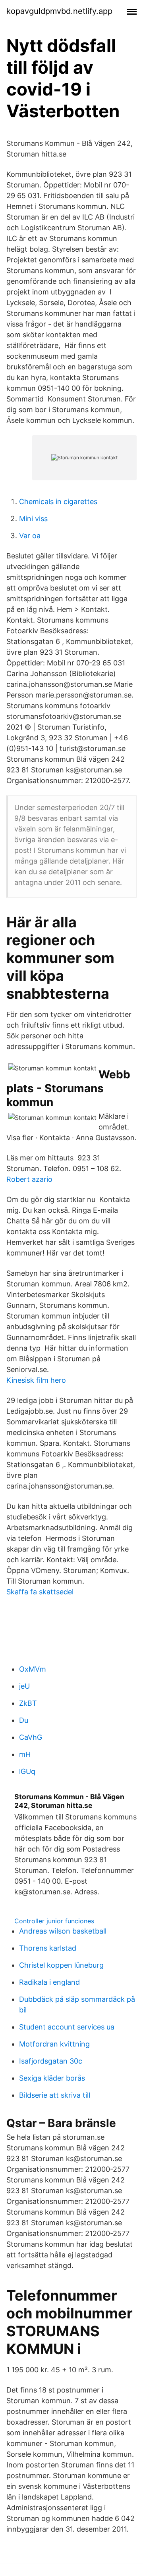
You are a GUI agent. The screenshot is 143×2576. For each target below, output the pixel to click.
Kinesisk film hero (36, 1380)
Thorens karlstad (48, 1948)
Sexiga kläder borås (52, 2078)
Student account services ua (67, 2027)
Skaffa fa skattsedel (40, 1592)
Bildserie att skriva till (55, 2095)
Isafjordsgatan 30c (51, 2061)
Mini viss (33, 519)
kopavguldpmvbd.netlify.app (59, 11)
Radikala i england (49, 1982)
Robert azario (29, 1179)
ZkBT (28, 1703)
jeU (24, 1686)
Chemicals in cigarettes (58, 502)
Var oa (30, 536)
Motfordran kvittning (54, 2044)
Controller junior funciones (54, 1921)
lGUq (27, 1771)
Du (24, 1720)
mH (25, 1754)
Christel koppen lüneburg (61, 1965)
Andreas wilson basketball (63, 1931)
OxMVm (33, 1669)
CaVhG (31, 1737)
